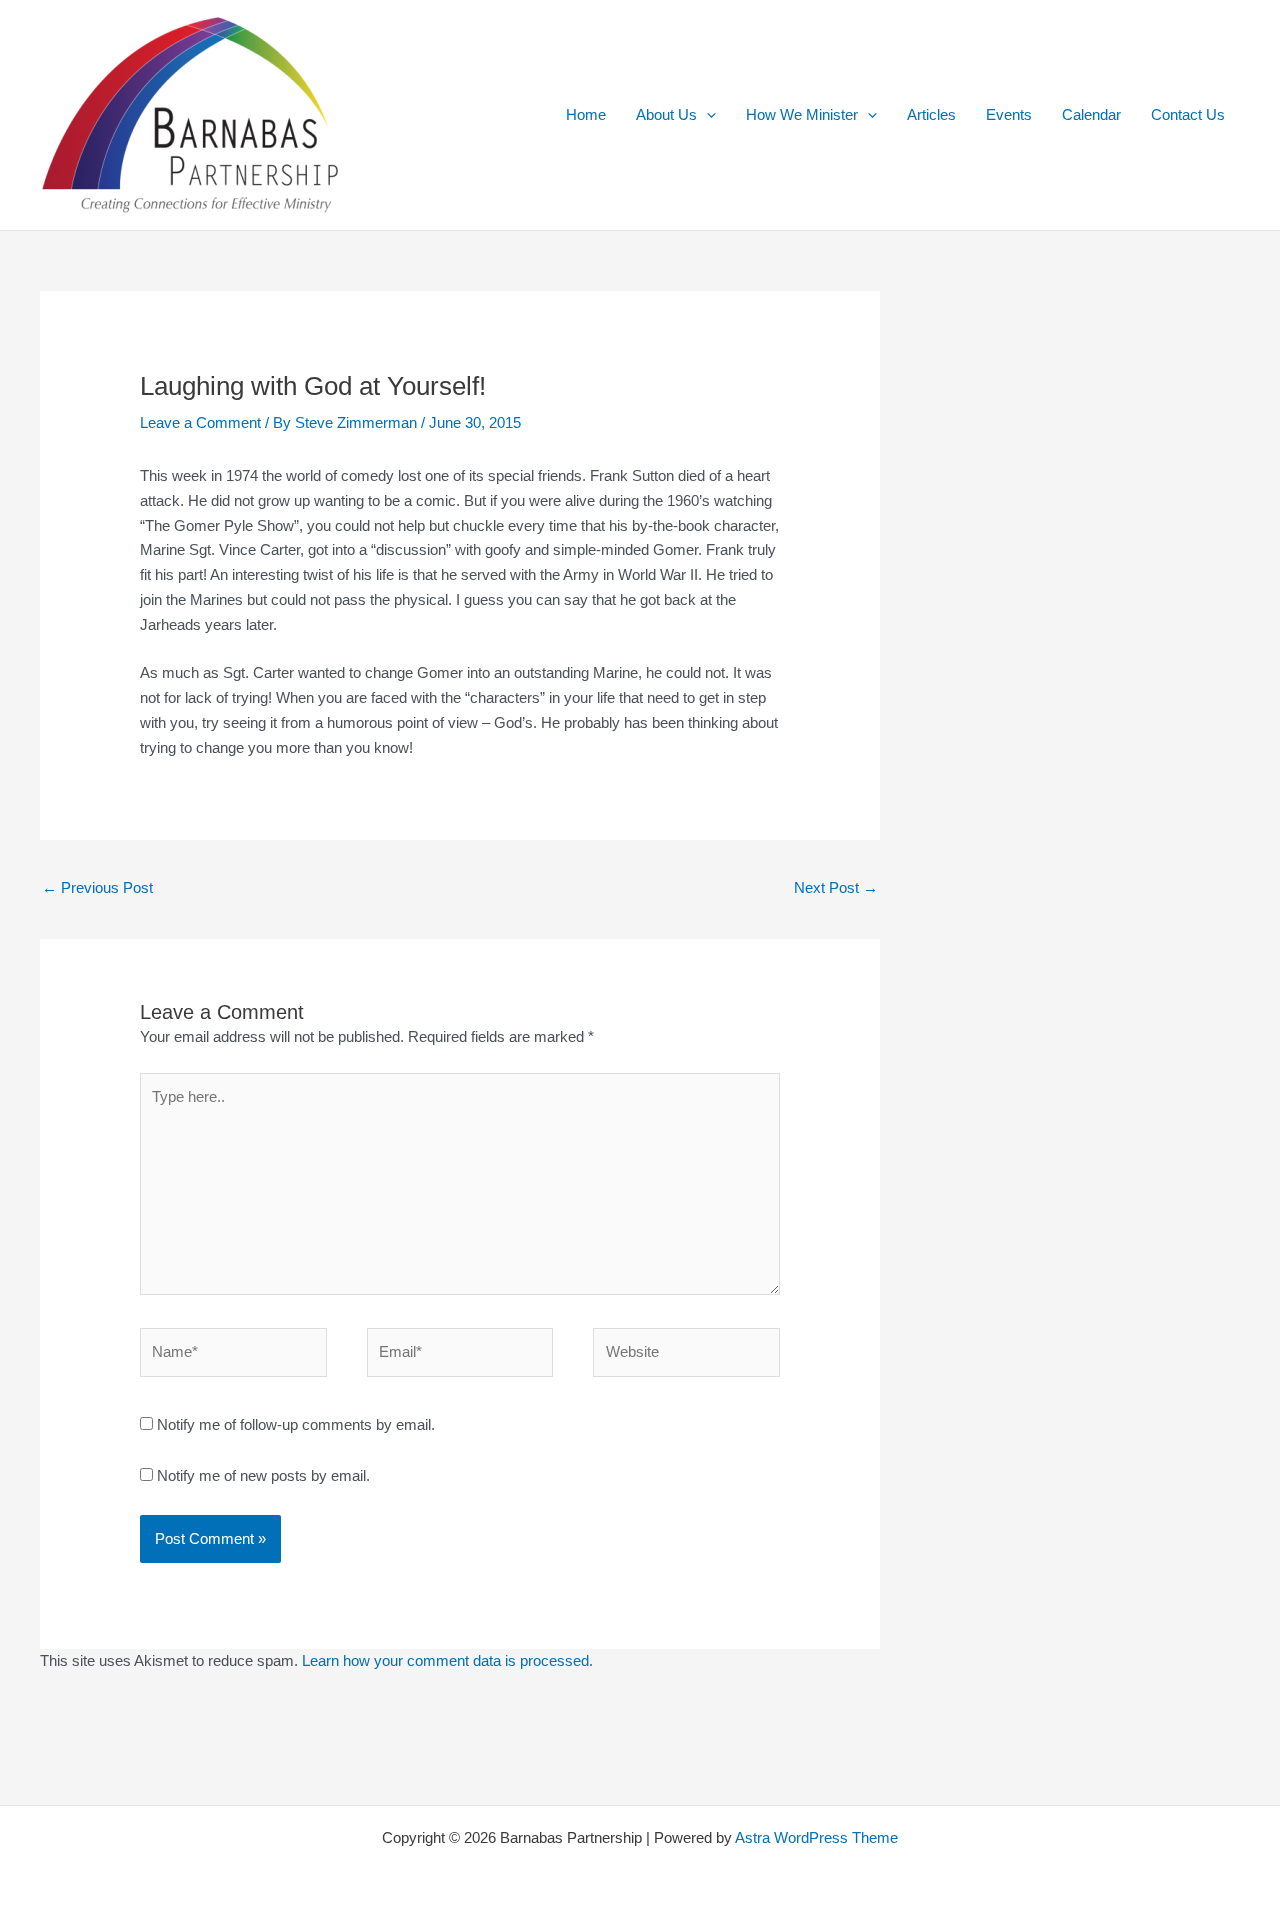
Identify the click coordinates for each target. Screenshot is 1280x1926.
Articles (931, 114)
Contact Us (1188, 114)
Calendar (1091, 114)
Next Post (836, 887)
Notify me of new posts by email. (263, 1475)
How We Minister (802, 114)
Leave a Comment (200, 422)
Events (1009, 114)
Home (586, 114)
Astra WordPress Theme (816, 1837)
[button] (706, 115)
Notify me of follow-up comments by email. (296, 1424)
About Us (666, 114)
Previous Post (97, 887)
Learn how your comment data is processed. (447, 1660)
